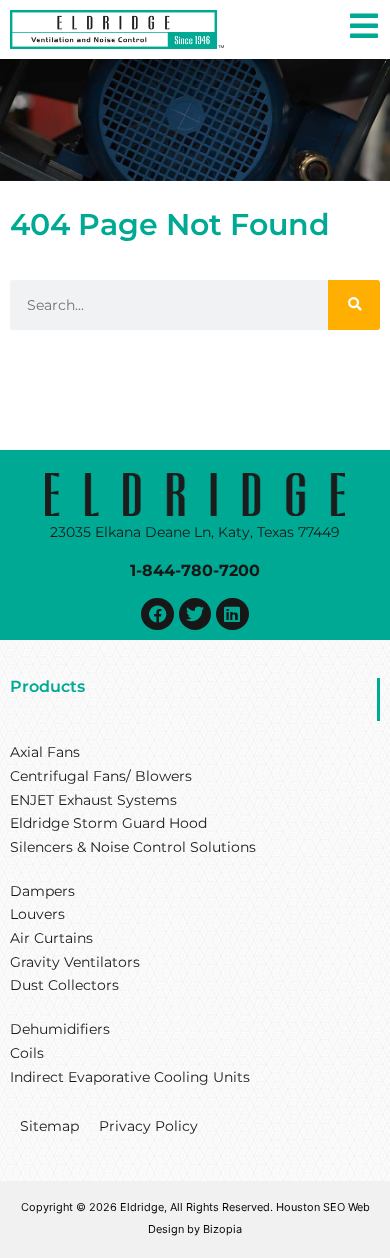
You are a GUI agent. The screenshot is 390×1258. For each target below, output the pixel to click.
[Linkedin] (232, 614)
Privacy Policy (148, 1126)
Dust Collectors (64, 985)
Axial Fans (45, 752)
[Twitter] (195, 614)
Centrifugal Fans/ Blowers (101, 776)
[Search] (354, 305)
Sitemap (49, 1126)
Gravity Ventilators (75, 962)
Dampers (42, 891)
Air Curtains (51, 938)
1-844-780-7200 (195, 570)
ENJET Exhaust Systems (93, 800)
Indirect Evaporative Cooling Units (130, 1077)
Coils (27, 1053)
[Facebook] (157, 614)
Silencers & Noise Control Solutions (133, 847)
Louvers (37, 914)
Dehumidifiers (60, 1029)
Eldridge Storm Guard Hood (108, 823)
